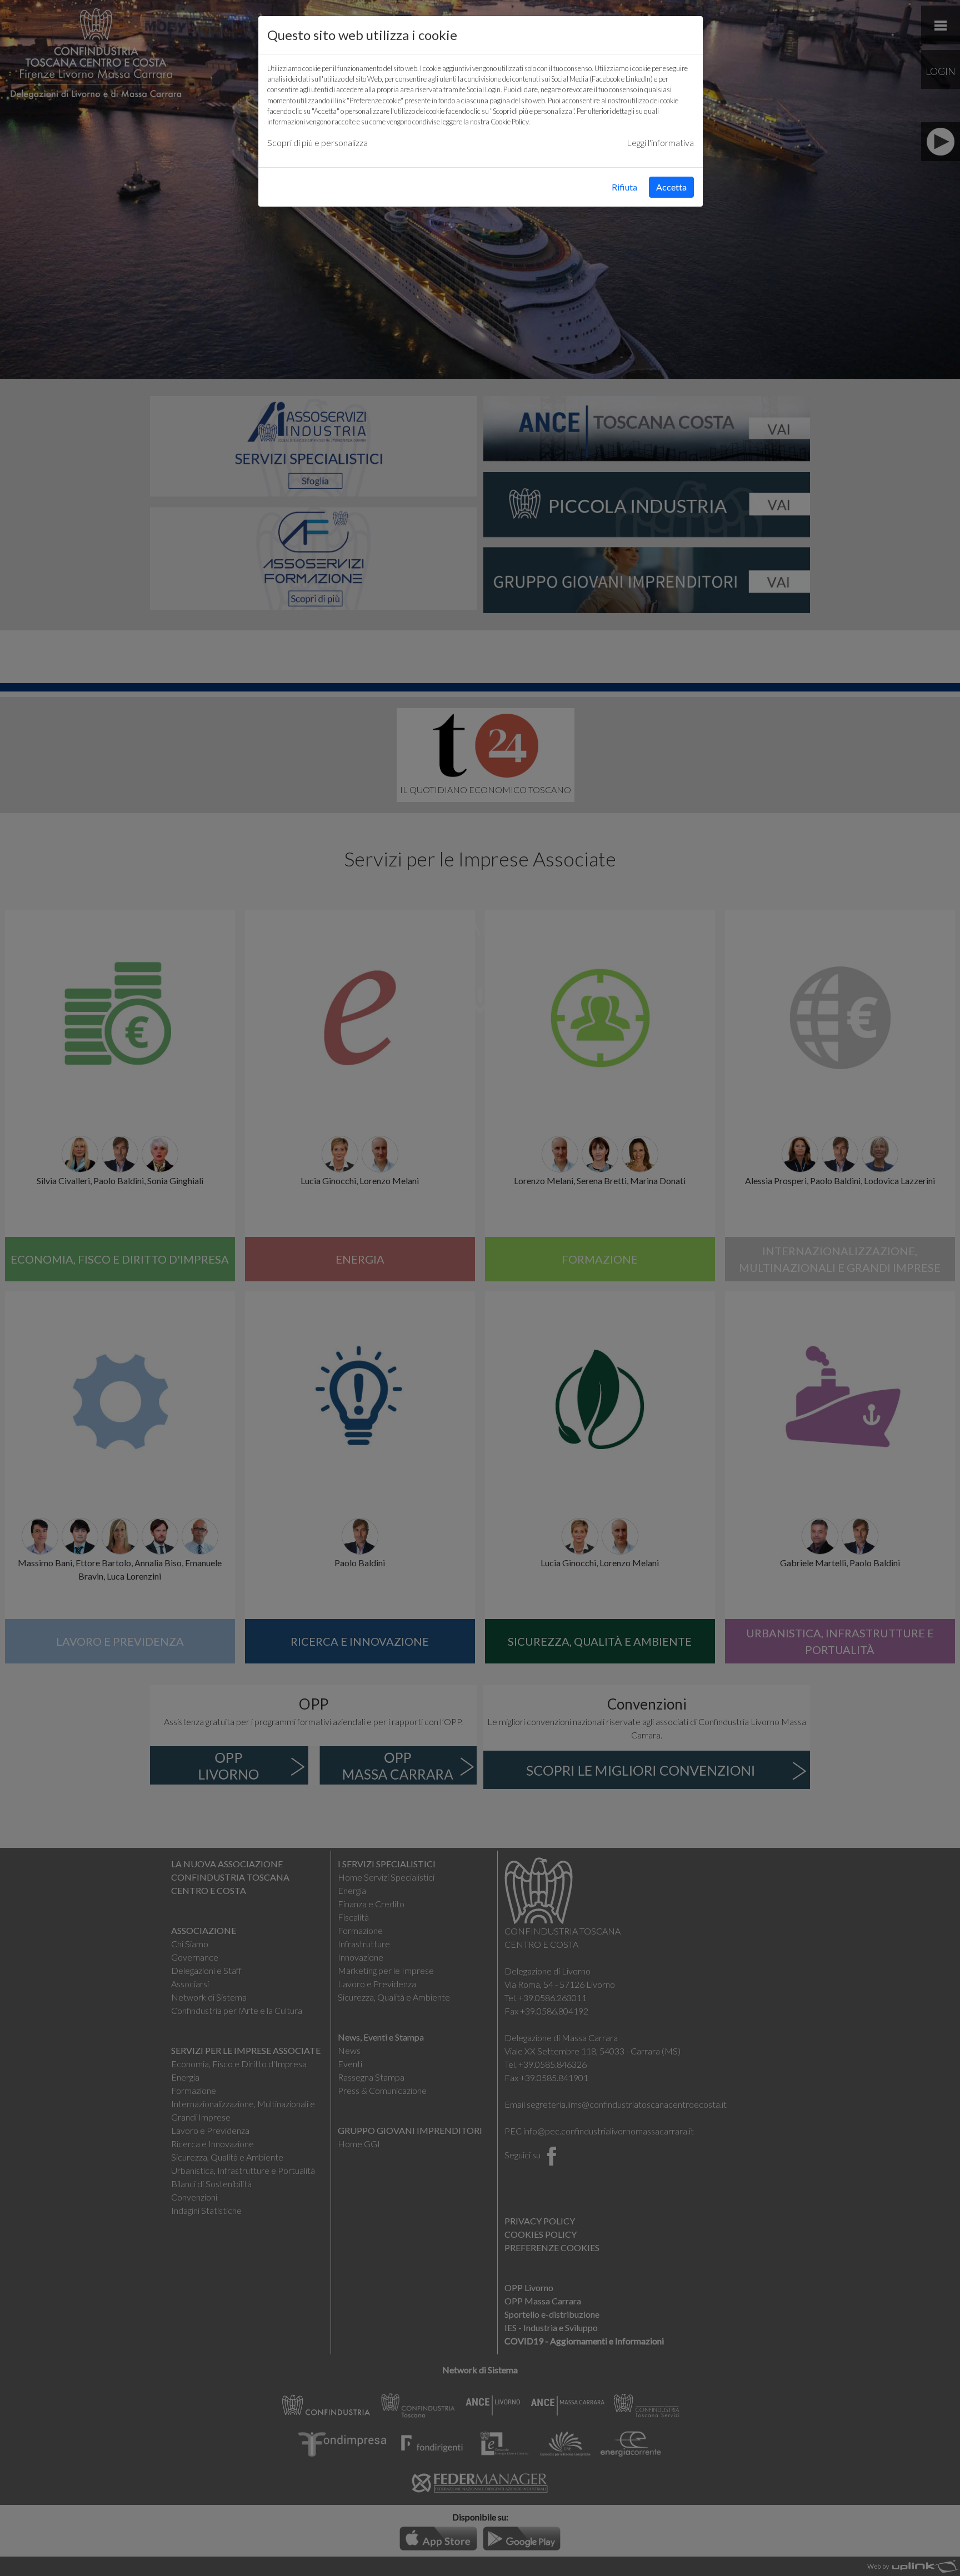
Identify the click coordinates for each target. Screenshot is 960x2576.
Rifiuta (624, 187)
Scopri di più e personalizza (317, 142)
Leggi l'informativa (660, 142)
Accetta (671, 187)
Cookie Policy (509, 122)
